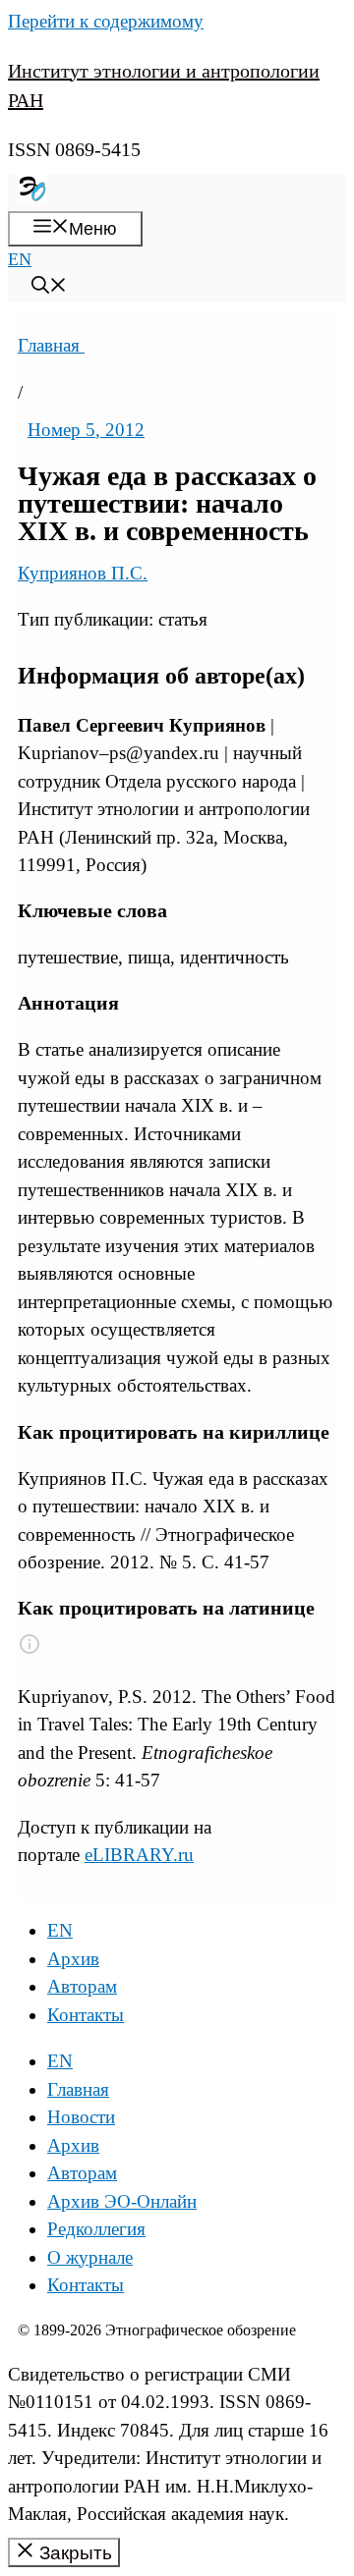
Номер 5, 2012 (86, 430)
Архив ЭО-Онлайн (122, 2201)
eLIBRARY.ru (139, 1855)
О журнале (90, 2257)
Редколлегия (96, 2229)
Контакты (86, 2015)
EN (20, 259)
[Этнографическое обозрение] (32, 197)
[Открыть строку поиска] (49, 288)
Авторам (82, 1986)
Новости (81, 2117)
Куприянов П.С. (83, 573)
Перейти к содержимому (106, 21)
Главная (51, 345)
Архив (73, 1959)
